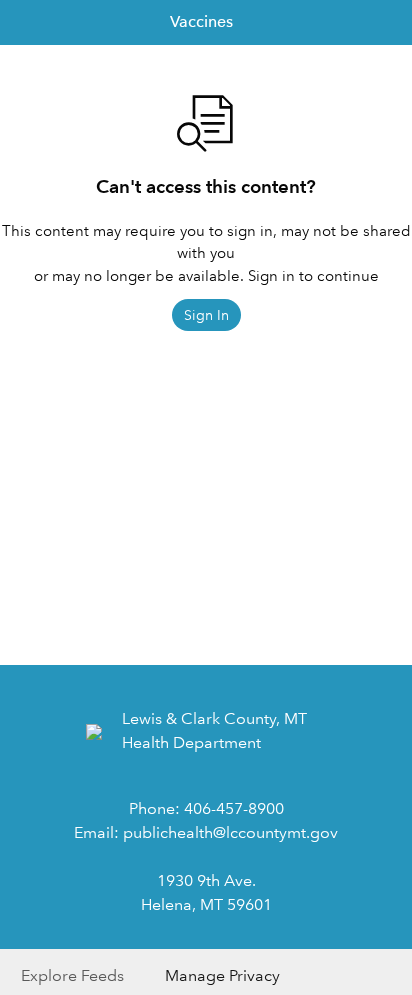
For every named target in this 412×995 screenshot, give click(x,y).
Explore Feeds (72, 975)
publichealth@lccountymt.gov (230, 832)
